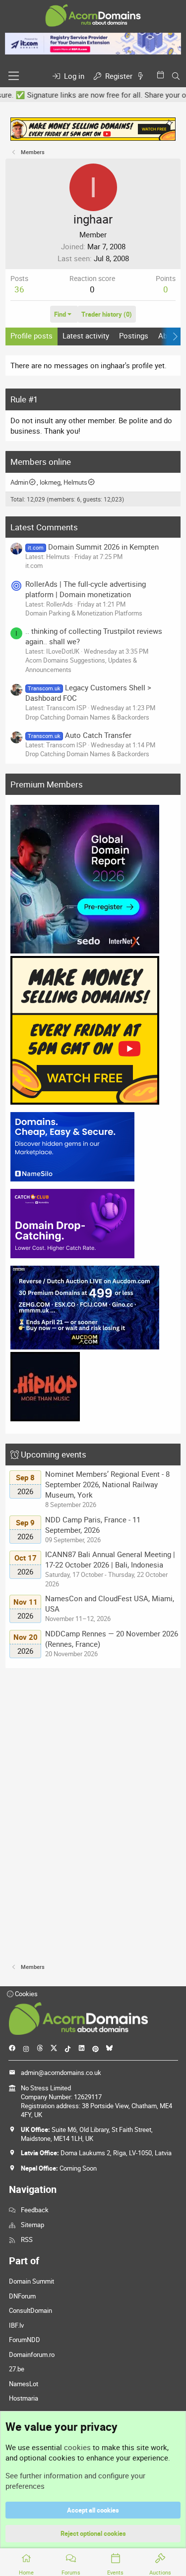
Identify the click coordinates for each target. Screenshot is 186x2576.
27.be (17, 2369)
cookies (77, 2447)
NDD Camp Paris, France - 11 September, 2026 (93, 1525)
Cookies (26, 1994)
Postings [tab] (134, 336)
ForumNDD (25, 2340)
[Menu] (14, 76)
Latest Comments (44, 527)
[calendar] (162, 75)
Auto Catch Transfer (79, 735)
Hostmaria (24, 2398)
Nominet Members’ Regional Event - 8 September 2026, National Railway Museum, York (107, 1484)
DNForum (22, 2296)
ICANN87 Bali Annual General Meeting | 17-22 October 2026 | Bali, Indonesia (110, 1559)
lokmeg (50, 482)
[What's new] (142, 76)
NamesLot (24, 2384)
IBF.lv (16, 2325)
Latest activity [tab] (86, 336)
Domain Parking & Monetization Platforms (84, 613)
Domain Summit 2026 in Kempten (93, 547)
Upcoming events (54, 1454)
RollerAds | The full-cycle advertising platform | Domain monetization (86, 589)
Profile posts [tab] (31, 336)
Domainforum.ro (32, 2354)
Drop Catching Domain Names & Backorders (87, 717)
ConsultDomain (31, 2310)
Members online (41, 462)
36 (19, 289)
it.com (34, 565)
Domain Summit (31, 2281)
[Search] (176, 76)
